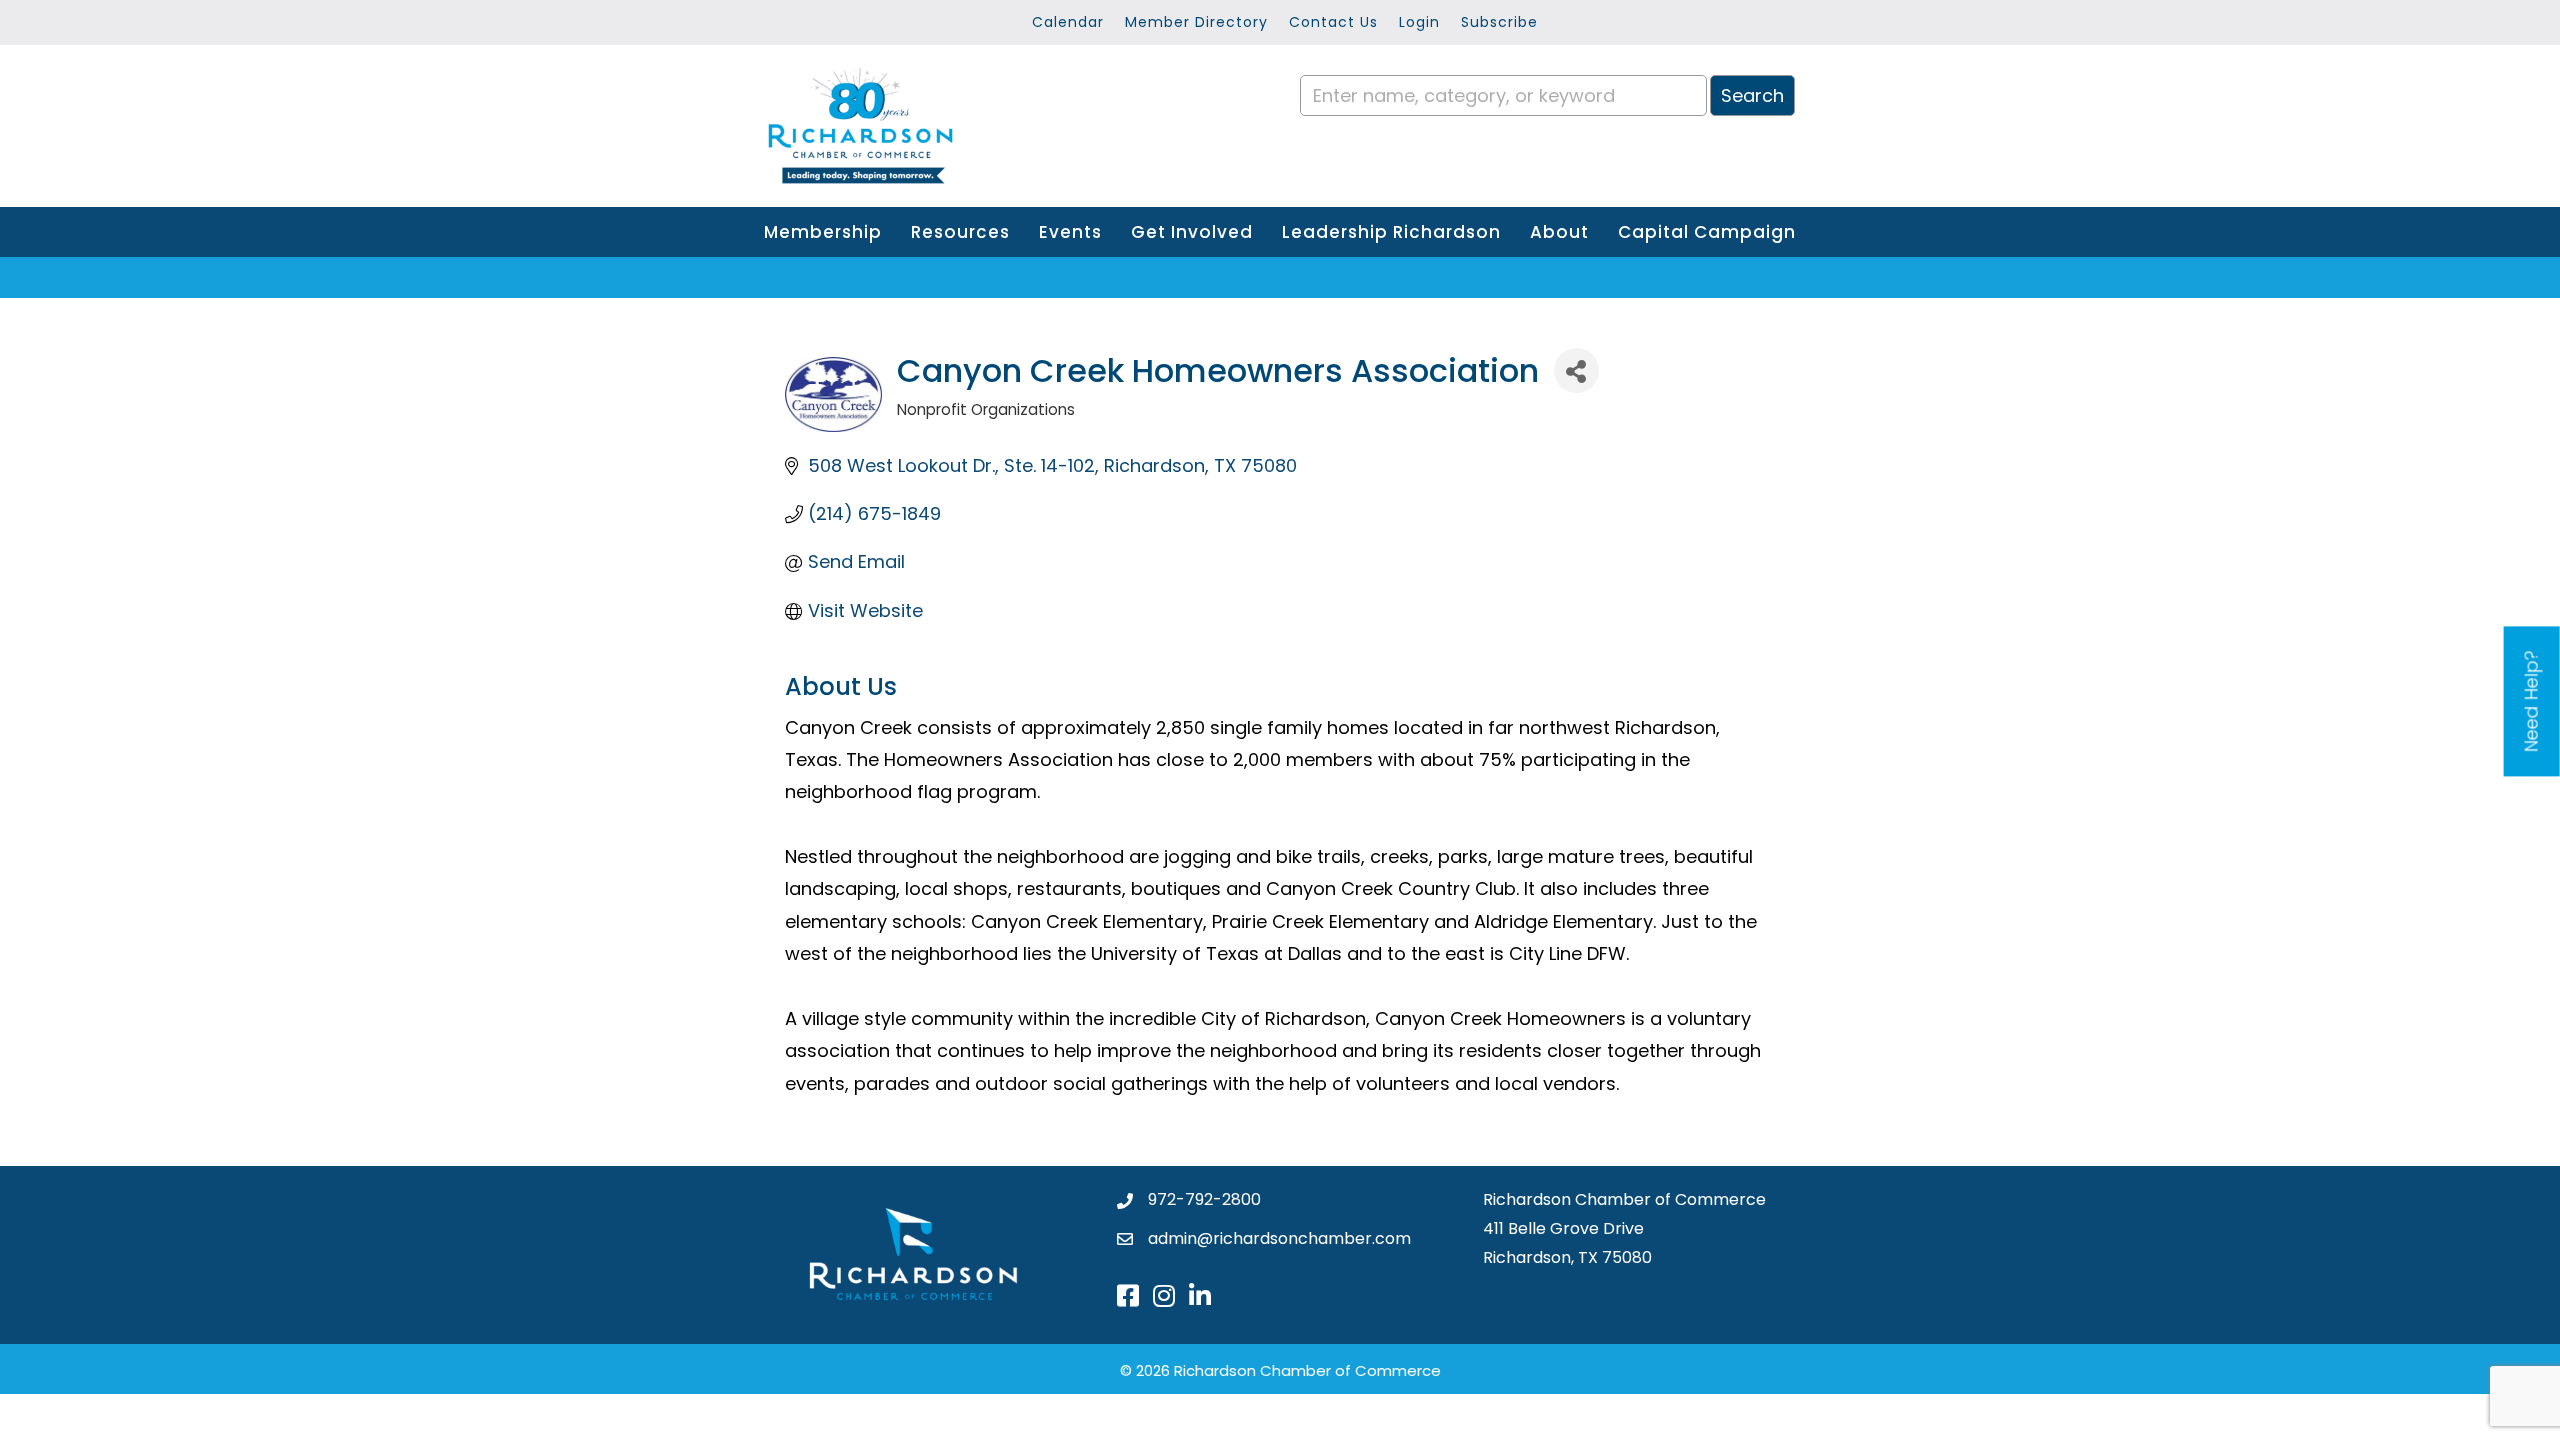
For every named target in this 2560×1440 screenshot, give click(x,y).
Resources (960, 232)
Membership (823, 232)
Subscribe (1499, 22)
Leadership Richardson (1391, 232)
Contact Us (1333, 22)
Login (1419, 22)
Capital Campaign (1707, 232)
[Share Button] (1576, 370)
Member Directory (1196, 22)
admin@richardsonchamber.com (1279, 1238)
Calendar (1068, 22)
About (1559, 232)
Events (1070, 232)
